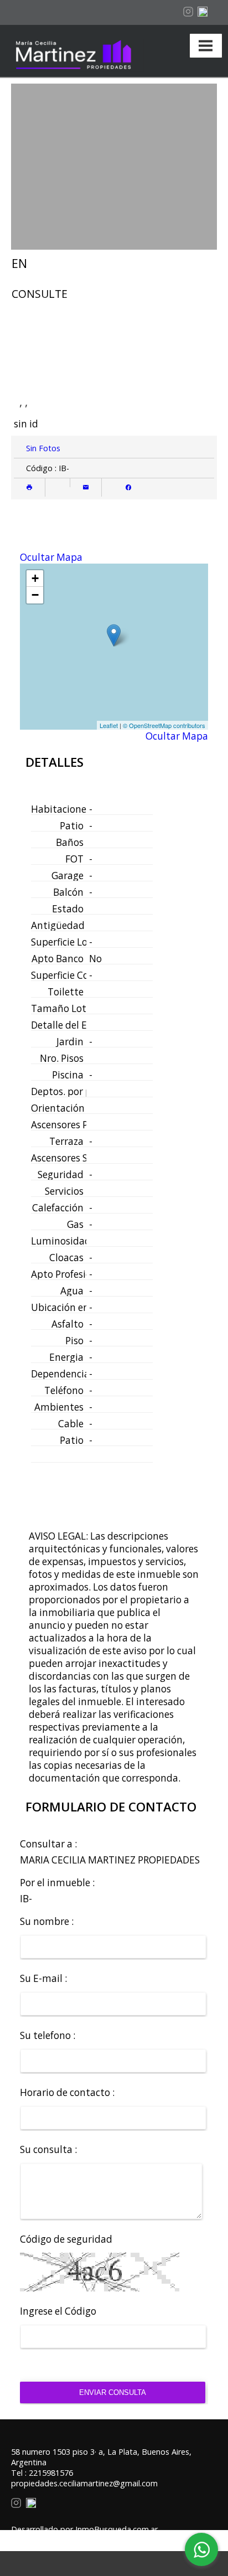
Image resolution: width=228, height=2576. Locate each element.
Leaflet (109, 725)
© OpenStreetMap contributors (164, 725)
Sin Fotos (43, 448)
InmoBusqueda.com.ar (116, 2529)
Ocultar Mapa (51, 557)
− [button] (35, 595)
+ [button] (35, 578)
